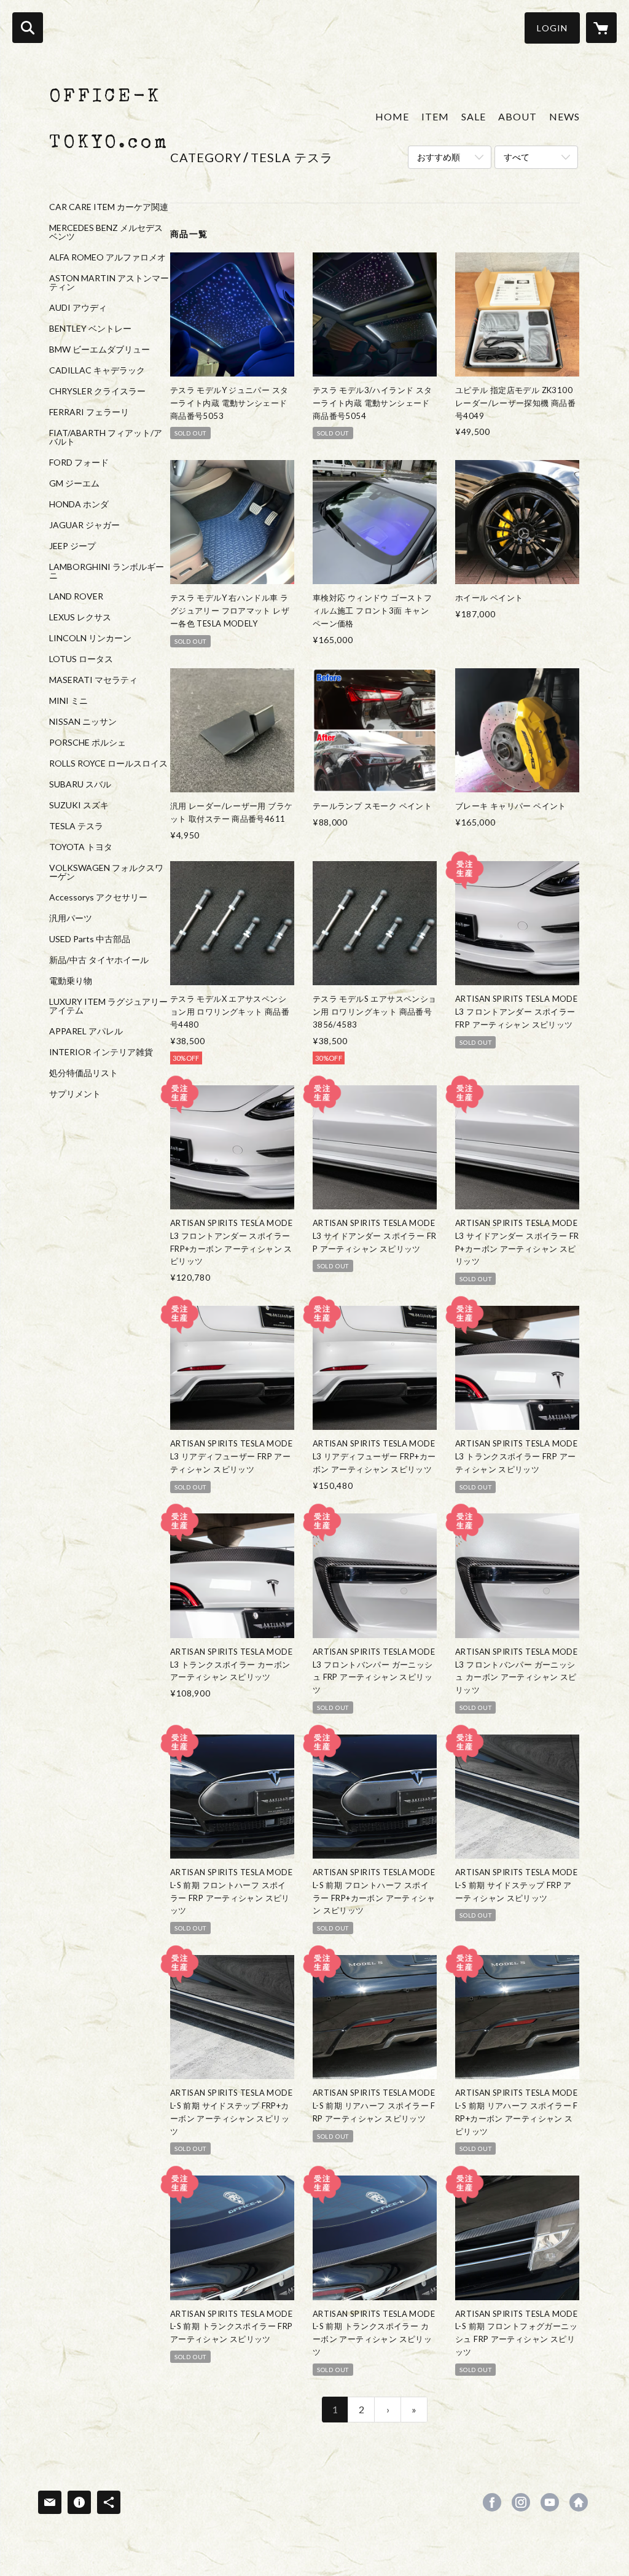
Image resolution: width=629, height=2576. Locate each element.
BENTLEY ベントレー (90, 329)
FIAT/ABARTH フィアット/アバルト (106, 437)
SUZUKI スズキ (79, 805)
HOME (392, 116)
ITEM (435, 116)
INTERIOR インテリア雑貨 (101, 1052)
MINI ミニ (68, 701)
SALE (474, 116)
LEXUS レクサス (80, 617)
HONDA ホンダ (79, 504)
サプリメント (75, 1094)
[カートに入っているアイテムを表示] (601, 28)
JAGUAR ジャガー (84, 525)
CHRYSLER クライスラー (97, 391)
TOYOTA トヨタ (81, 847)
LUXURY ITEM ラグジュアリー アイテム (108, 1006)
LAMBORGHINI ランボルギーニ (107, 571)
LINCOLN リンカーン (90, 638)
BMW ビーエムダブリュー (100, 349)
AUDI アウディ (78, 308)
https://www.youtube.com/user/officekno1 (550, 2502)
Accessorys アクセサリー (98, 897)
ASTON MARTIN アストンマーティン (109, 283)
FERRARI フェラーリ (89, 412)
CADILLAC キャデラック (97, 370)
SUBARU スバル (80, 784)
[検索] (28, 28)
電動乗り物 (71, 981)
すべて (517, 157)
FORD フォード (79, 463)
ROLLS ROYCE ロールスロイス (108, 763)
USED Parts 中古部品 (90, 939)
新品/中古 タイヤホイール (99, 960)
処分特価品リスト (84, 1073)
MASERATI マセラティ (93, 680)
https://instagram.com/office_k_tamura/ (521, 2502)
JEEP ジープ (72, 546)
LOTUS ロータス (81, 659)
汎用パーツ (71, 918)
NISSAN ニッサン (83, 722)
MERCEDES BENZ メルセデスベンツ (106, 232)
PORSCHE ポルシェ (88, 743)
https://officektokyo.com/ (579, 2502)
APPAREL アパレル (86, 1031)
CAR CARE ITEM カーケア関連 (109, 207)
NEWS (565, 116)
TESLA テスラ (76, 826)
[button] (552, 28)
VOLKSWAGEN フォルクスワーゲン (106, 872)
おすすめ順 (439, 157)
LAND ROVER (76, 596)
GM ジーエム (74, 483)
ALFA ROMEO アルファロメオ (107, 257)
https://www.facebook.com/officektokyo (492, 2502)
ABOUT (518, 116)
